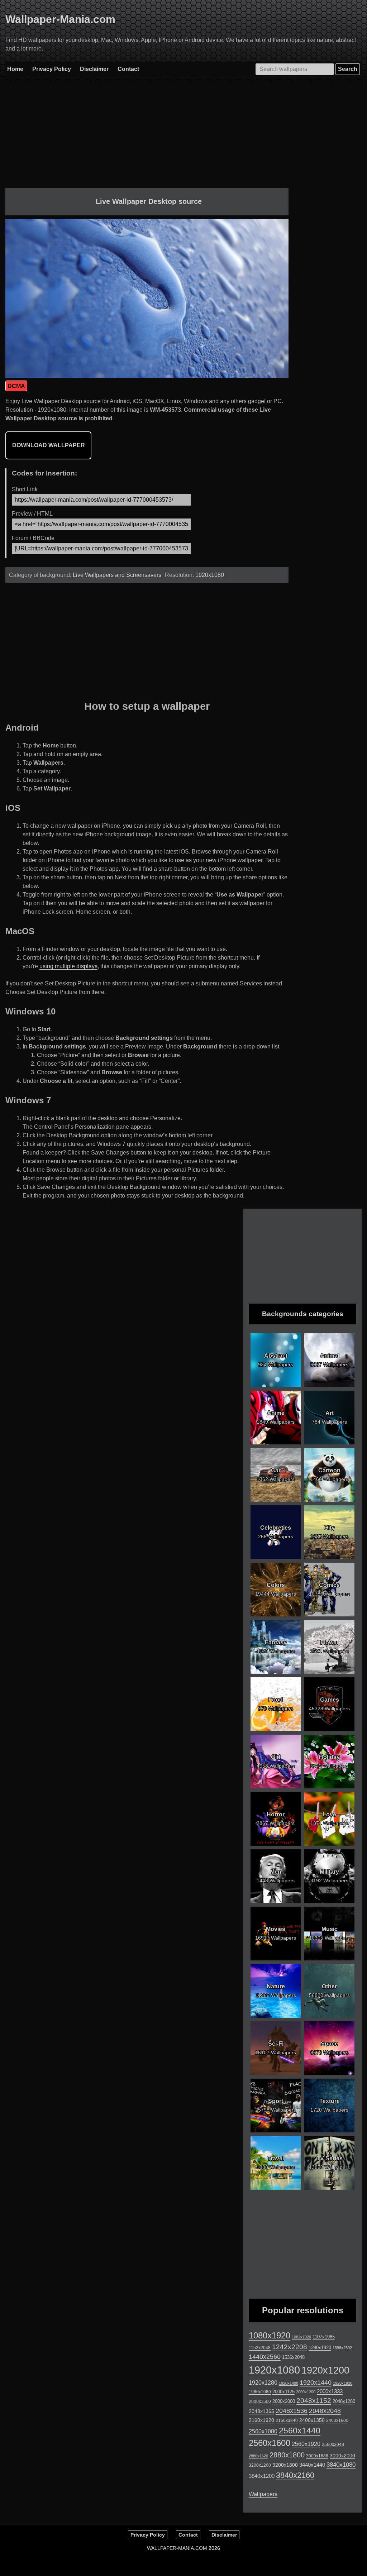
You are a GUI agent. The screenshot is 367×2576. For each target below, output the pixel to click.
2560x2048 (333, 2444)
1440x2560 (265, 2357)
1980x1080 (260, 2392)
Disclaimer (94, 69)
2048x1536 (292, 2411)
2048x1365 (261, 2411)
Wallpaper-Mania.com (60, 19)
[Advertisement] (147, 138)
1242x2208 (290, 2347)
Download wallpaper (49, 445)
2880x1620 (258, 2456)
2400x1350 (312, 2420)
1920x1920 (343, 2383)
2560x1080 (263, 2431)
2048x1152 (314, 2401)
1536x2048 (293, 2357)
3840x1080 (341, 2465)
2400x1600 (337, 2420)
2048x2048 (325, 2411)
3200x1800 (285, 2465)
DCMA (16, 386)
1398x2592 (342, 2348)
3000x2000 (342, 2456)
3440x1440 (312, 2465)
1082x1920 (301, 2337)
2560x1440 (300, 2431)
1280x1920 (320, 2348)
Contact (128, 69)
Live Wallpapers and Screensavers (117, 575)
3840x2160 (295, 2475)
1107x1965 (324, 2337)
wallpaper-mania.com (177, 2548)
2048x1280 (344, 2401)
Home (15, 69)
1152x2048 (260, 2348)
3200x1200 (260, 2465)
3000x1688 (317, 2456)
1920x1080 (210, 575)
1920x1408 (289, 2383)
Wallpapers (263, 2494)
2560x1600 (270, 2443)
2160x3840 (287, 2420)
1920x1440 (316, 2383)
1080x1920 (270, 2336)
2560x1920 (306, 2444)
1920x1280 (263, 2383)
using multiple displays (68, 966)
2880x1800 (287, 2455)
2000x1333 (330, 2391)
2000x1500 (260, 2401)
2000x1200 (306, 2392)
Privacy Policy (52, 69)
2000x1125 (283, 2392)
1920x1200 (325, 2370)
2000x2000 (284, 2401)
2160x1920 (261, 2420)
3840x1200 (262, 2476)
